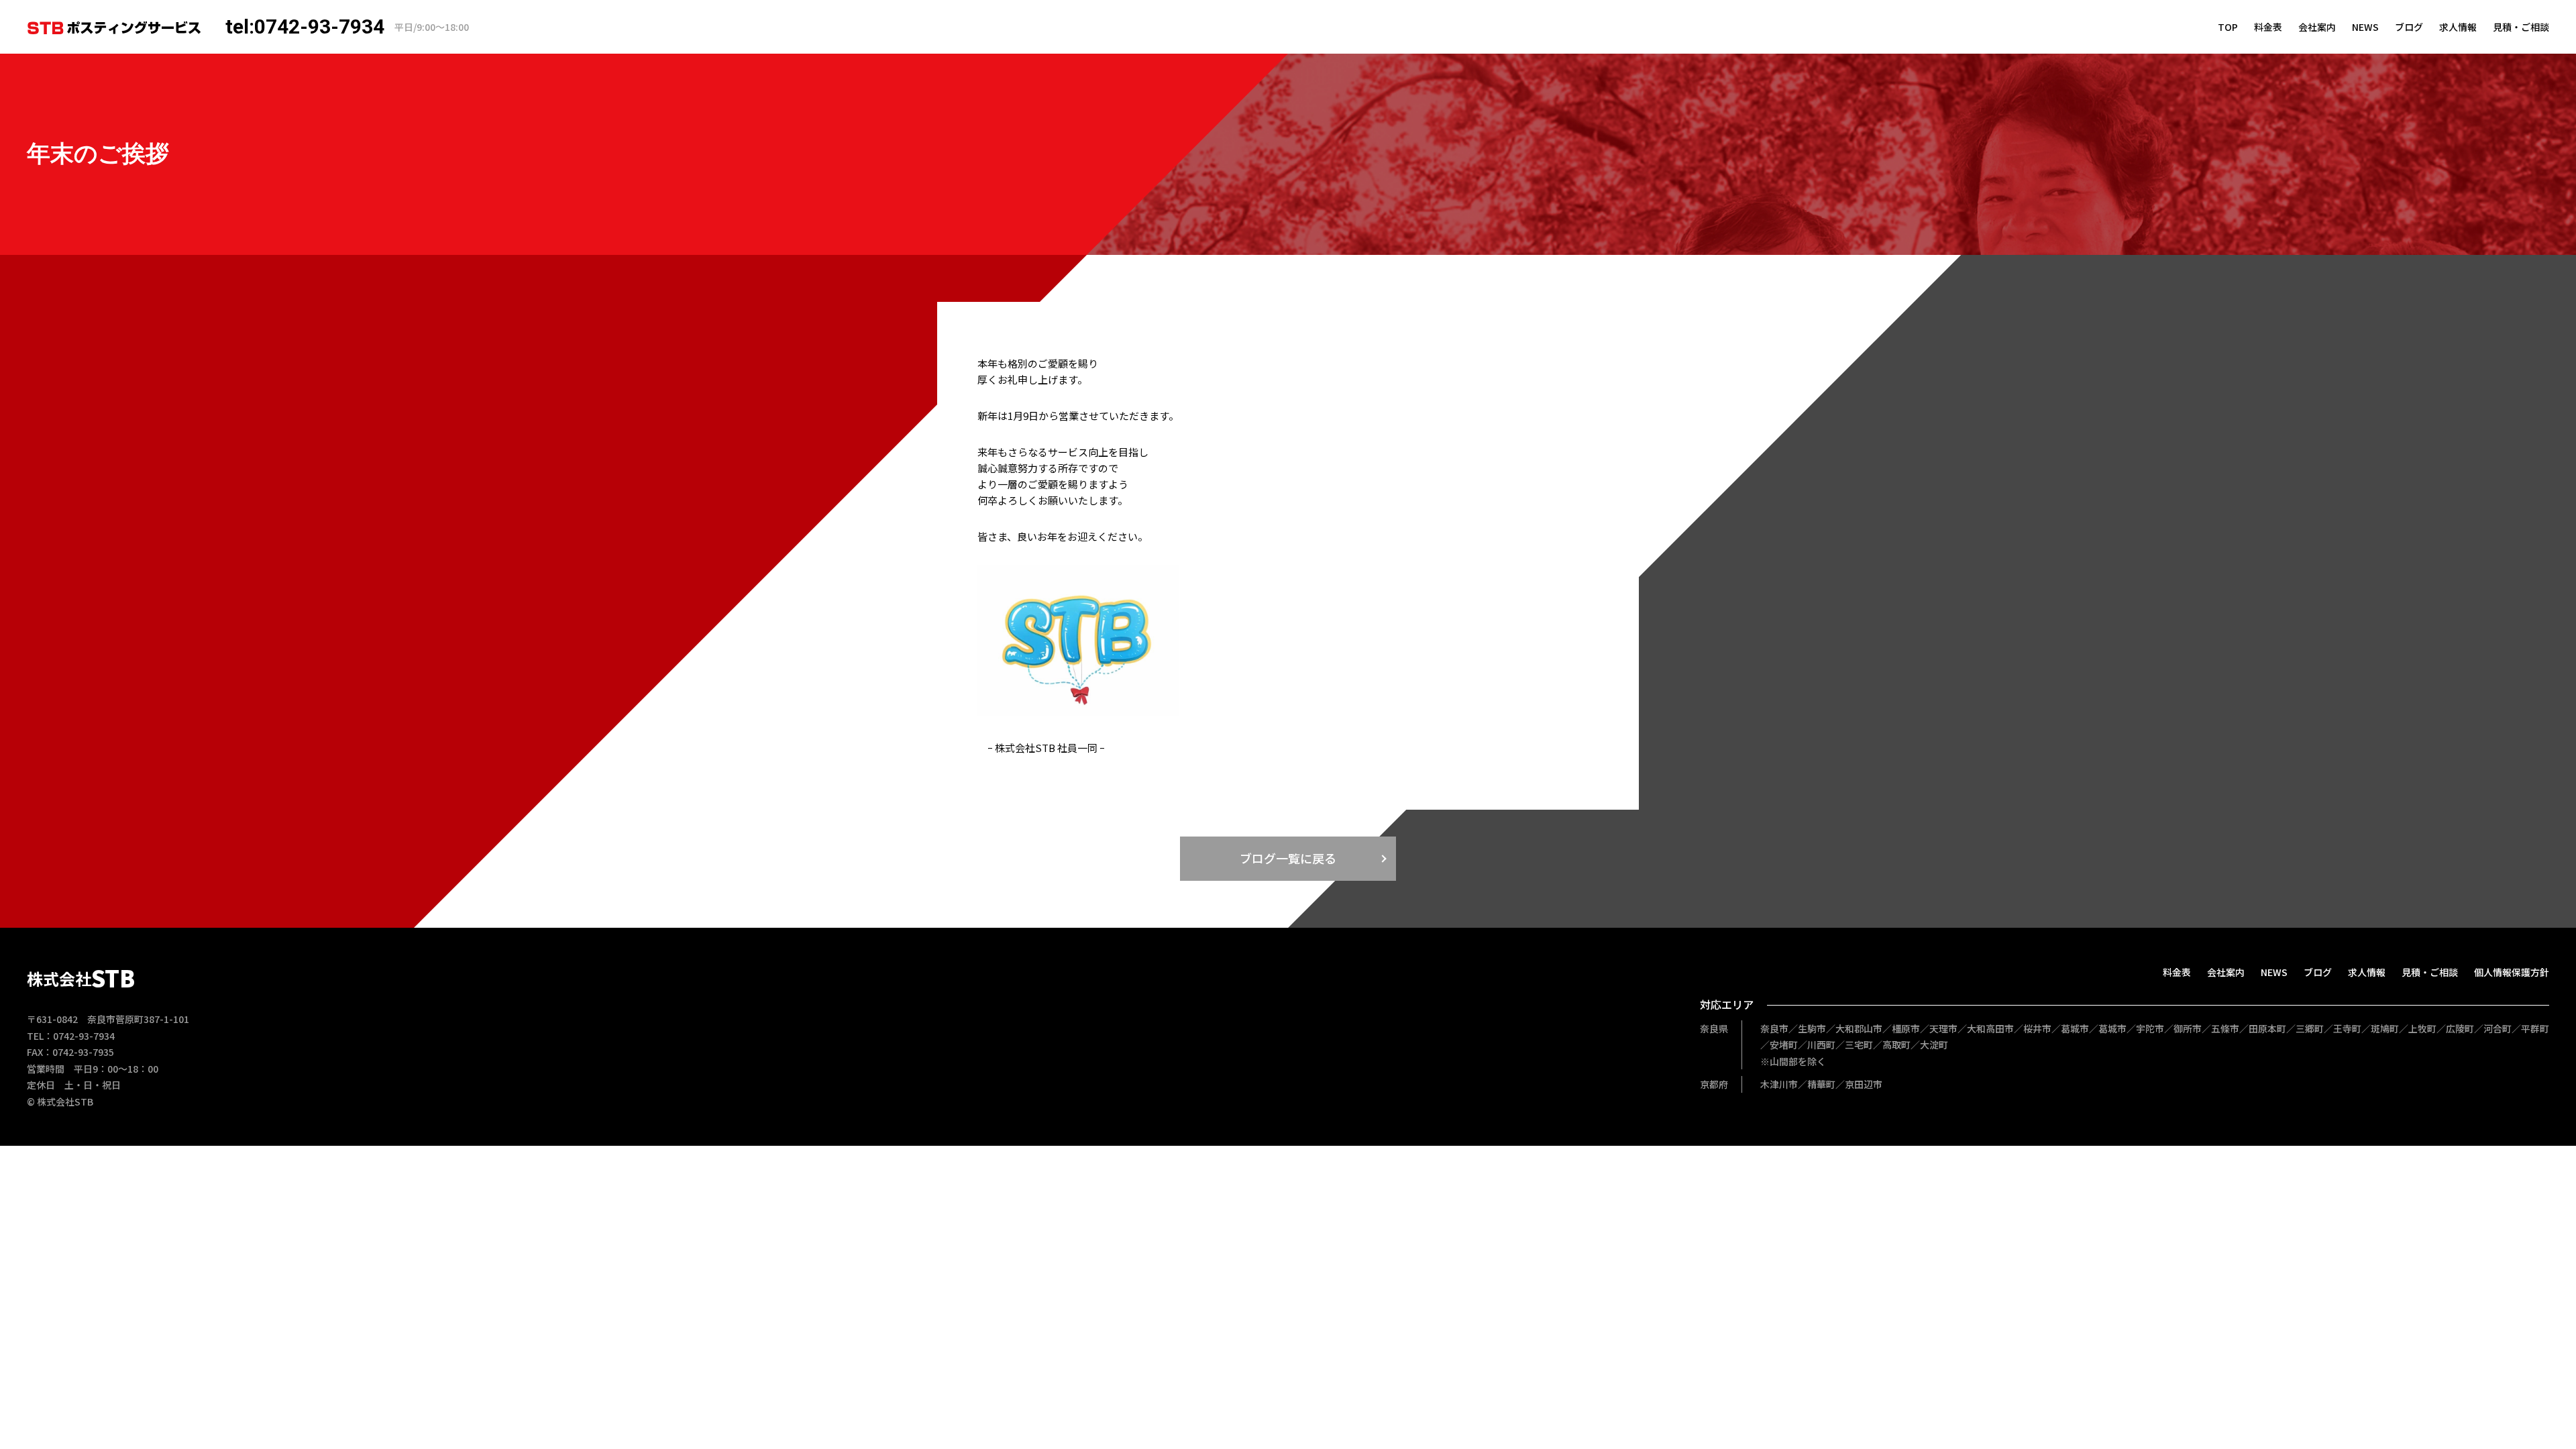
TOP (2228, 27)
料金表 (2268, 27)
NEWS (2365, 27)
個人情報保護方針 (2512, 972)
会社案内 (2317, 27)
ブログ (2409, 27)
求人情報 (2458, 27)
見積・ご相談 (2521, 27)
